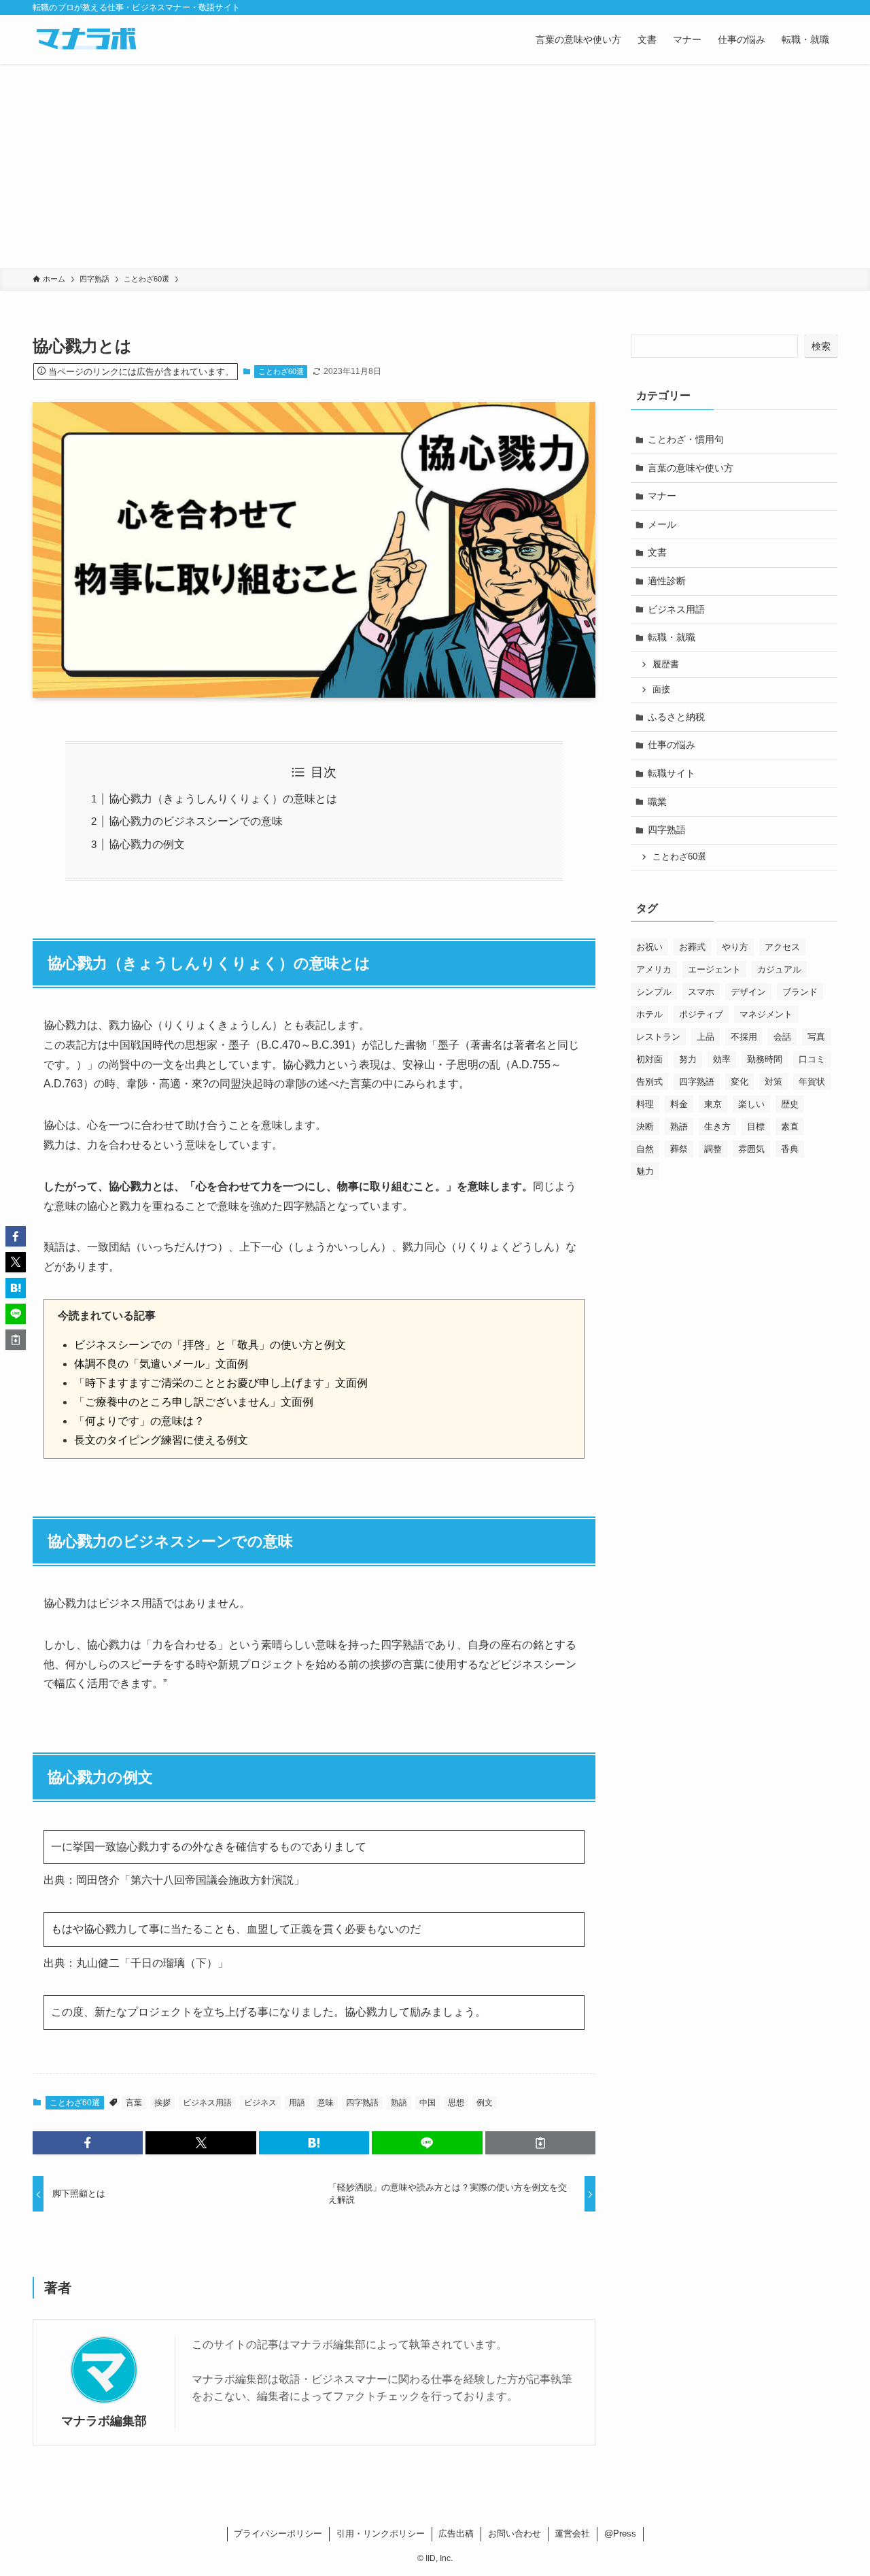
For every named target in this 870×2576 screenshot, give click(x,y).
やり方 (735, 947)
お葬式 (692, 947)
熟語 (399, 2103)
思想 (456, 2103)
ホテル (649, 1014)
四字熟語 (362, 2103)
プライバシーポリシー (278, 2533)
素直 (790, 1126)
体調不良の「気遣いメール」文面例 (161, 1364)
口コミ (812, 1059)
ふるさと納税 (676, 717)
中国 (428, 2103)
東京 (713, 1104)
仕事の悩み (672, 745)
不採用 (744, 1037)
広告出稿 (456, 2533)
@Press (620, 2533)
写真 (816, 1037)
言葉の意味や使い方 (691, 468)
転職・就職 (672, 637)
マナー (662, 496)
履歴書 (666, 664)
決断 (645, 1126)
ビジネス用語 (207, 2103)
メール (662, 524)
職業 (657, 802)
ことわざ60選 (281, 371)
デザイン (748, 992)
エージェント (714, 969)
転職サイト (672, 773)
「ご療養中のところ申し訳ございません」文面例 (194, 1402)
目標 (756, 1126)
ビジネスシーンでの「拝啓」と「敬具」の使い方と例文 (210, 1345)
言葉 (134, 2103)
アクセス (782, 947)
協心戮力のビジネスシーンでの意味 (196, 821)
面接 (661, 690)
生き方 (717, 1126)
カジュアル (779, 969)
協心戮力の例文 (147, 844)
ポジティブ (701, 1014)
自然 (645, 1149)
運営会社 (572, 2533)
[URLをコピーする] (540, 2143)
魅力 (645, 1171)
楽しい (751, 1104)
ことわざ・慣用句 (686, 439)
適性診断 (667, 581)
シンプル (654, 992)
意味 (326, 2103)
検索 (821, 346)
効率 (722, 1059)
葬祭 (679, 1149)
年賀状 (812, 1082)
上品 (706, 1037)
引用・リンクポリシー (381, 2533)
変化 (739, 1082)
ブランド (800, 992)
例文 (485, 2103)
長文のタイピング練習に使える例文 (161, 1440)
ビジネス (260, 2103)
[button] (88, 2143)
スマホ (701, 992)
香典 (790, 1149)
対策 (773, 1082)
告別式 (649, 1082)
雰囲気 (751, 1149)
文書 (657, 552)
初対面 (649, 1059)
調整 (713, 1149)
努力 (688, 1059)
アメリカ (654, 969)
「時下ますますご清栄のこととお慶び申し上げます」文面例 (221, 1383)
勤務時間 (765, 1059)
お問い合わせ (515, 2533)
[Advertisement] (435, 166)
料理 (645, 1104)
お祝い (649, 947)
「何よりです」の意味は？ (139, 1421)
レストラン (658, 1037)
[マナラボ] (86, 39)
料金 (679, 1104)
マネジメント (766, 1014)
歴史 (790, 1104)
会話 (782, 1037)
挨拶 (162, 2103)
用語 (297, 2103)
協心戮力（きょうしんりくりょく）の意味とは (223, 799)
